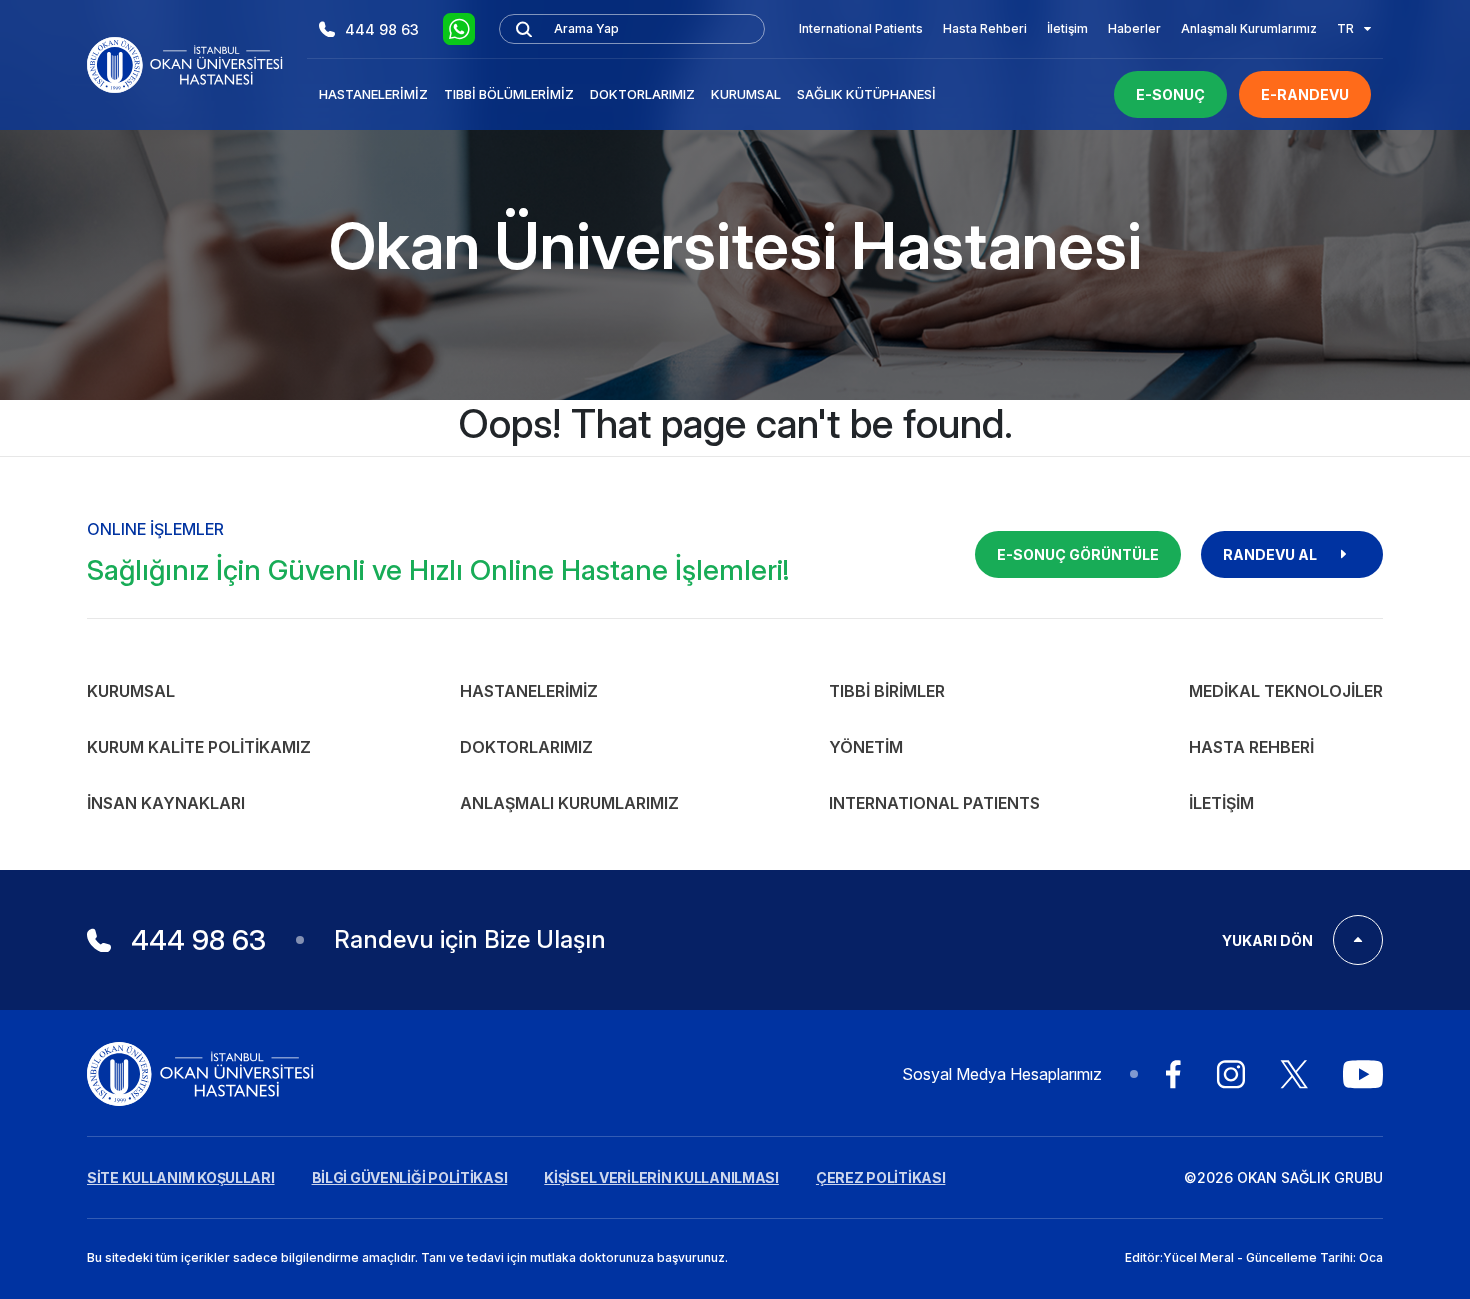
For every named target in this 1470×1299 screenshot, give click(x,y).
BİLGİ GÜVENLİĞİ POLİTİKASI (410, 1177)
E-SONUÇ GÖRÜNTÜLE (1078, 554)
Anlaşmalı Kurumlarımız (1249, 28)
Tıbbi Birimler (887, 691)
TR (1345, 28)
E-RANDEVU (1305, 94)
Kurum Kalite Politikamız (199, 747)
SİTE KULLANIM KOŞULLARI (181, 1177)
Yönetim (866, 747)
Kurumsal (746, 94)
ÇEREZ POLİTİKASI (881, 1177)
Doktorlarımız (642, 94)
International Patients (861, 28)
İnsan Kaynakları (166, 803)
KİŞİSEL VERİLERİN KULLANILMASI (661, 1177)
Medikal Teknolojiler (1286, 691)
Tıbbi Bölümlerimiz (509, 94)
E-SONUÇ (1170, 94)
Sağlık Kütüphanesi (866, 94)
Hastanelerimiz (373, 94)
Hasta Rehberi (985, 28)
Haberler (1134, 28)
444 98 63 (382, 29)
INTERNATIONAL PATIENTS (934, 803)
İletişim (1067, 28)
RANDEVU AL (1270, 554)
